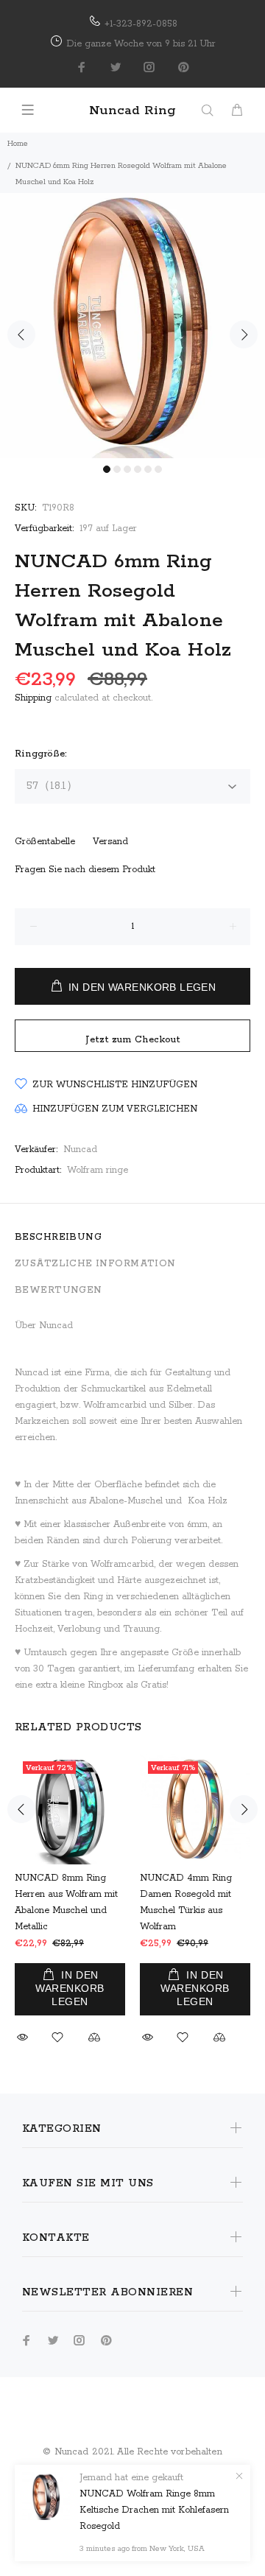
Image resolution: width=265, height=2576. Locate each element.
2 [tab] (117, 469)
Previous (21, 334)
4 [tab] (138, 469)
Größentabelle (45, 842)
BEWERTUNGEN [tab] (59, 1290)
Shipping (33, 698)
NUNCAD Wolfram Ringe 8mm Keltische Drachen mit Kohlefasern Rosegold (154, 2510)
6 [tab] (158, 469)
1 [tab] (107, 469)
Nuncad (80, 1150)
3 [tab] (127, 469)
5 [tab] (148, 469)
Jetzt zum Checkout (133, 1040)
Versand (110, 842)
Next (244, 334)
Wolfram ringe (98, 1170)
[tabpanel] (132, 326)
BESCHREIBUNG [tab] (58, 1237)
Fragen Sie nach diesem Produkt (85, 870)
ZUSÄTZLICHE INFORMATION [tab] (95, 1264)
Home (18, 144)
